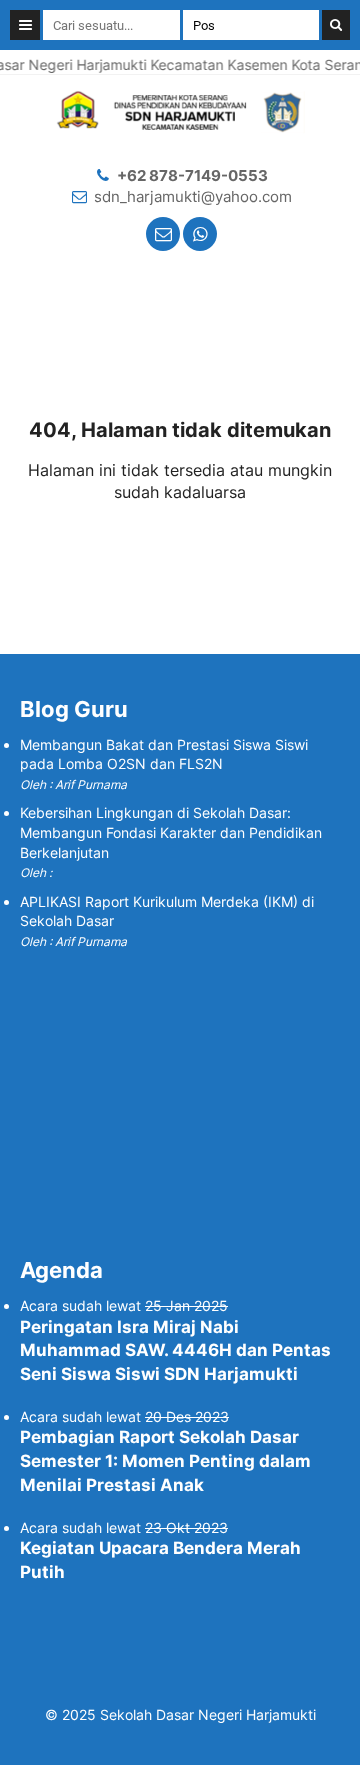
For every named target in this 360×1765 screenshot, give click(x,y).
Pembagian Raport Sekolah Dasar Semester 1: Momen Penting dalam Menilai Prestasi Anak (165, 1461)
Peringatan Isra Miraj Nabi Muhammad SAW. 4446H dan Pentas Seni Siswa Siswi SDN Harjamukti (175, 1351)
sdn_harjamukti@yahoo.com (193, 196)
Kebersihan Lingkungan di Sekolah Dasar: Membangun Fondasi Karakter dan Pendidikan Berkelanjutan (171, 832)
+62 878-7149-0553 (192, 175)
